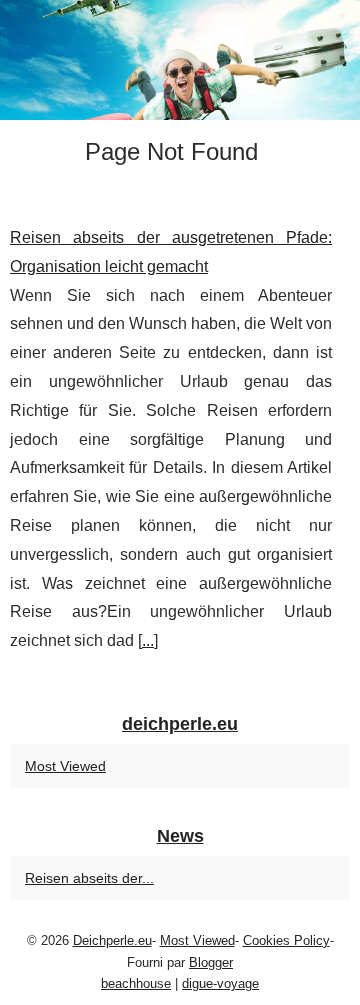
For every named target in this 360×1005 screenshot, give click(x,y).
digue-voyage (220, 983)
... (148, 640)
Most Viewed (65, 766)
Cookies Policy (286, 940)
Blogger (211, 962)
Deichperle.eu (112, 940)
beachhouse (136, 983)
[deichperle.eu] (180, 60)
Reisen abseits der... (89, 878)
